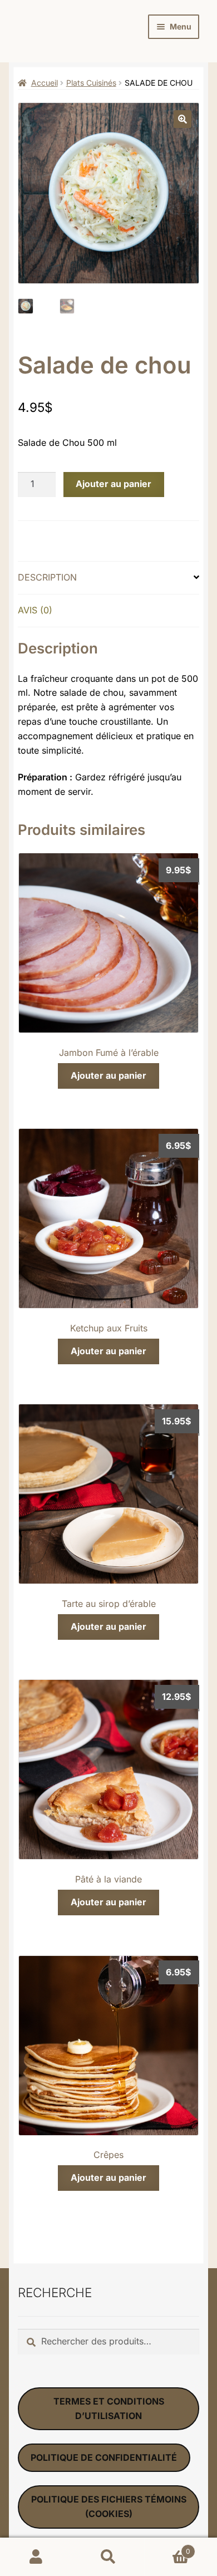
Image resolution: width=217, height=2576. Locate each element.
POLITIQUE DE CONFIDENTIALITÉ (104, 2457)
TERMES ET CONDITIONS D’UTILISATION (109, 2408)
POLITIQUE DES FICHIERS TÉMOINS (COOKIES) (109, 2506)
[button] (183, 119)
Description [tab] (47, 577)
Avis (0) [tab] (35, 610)
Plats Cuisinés (91, 83)
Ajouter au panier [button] (108, 1075)
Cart (167, 2547)
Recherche (108, 2557)
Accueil (45, 83)
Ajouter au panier (114, 484)
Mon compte (36, 2557)
